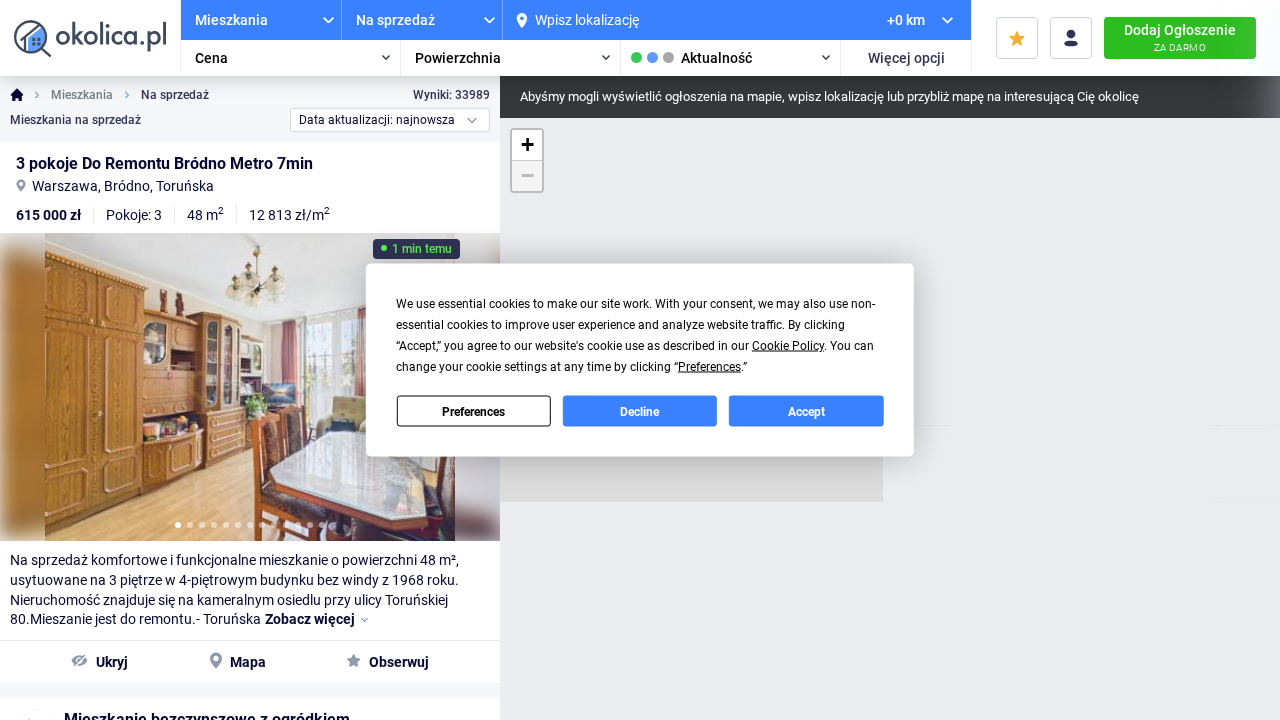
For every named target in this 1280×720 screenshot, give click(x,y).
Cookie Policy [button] (788, 346)
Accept (806, 411)
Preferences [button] (709, 367)
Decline (639, 411)
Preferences (473, 411)
